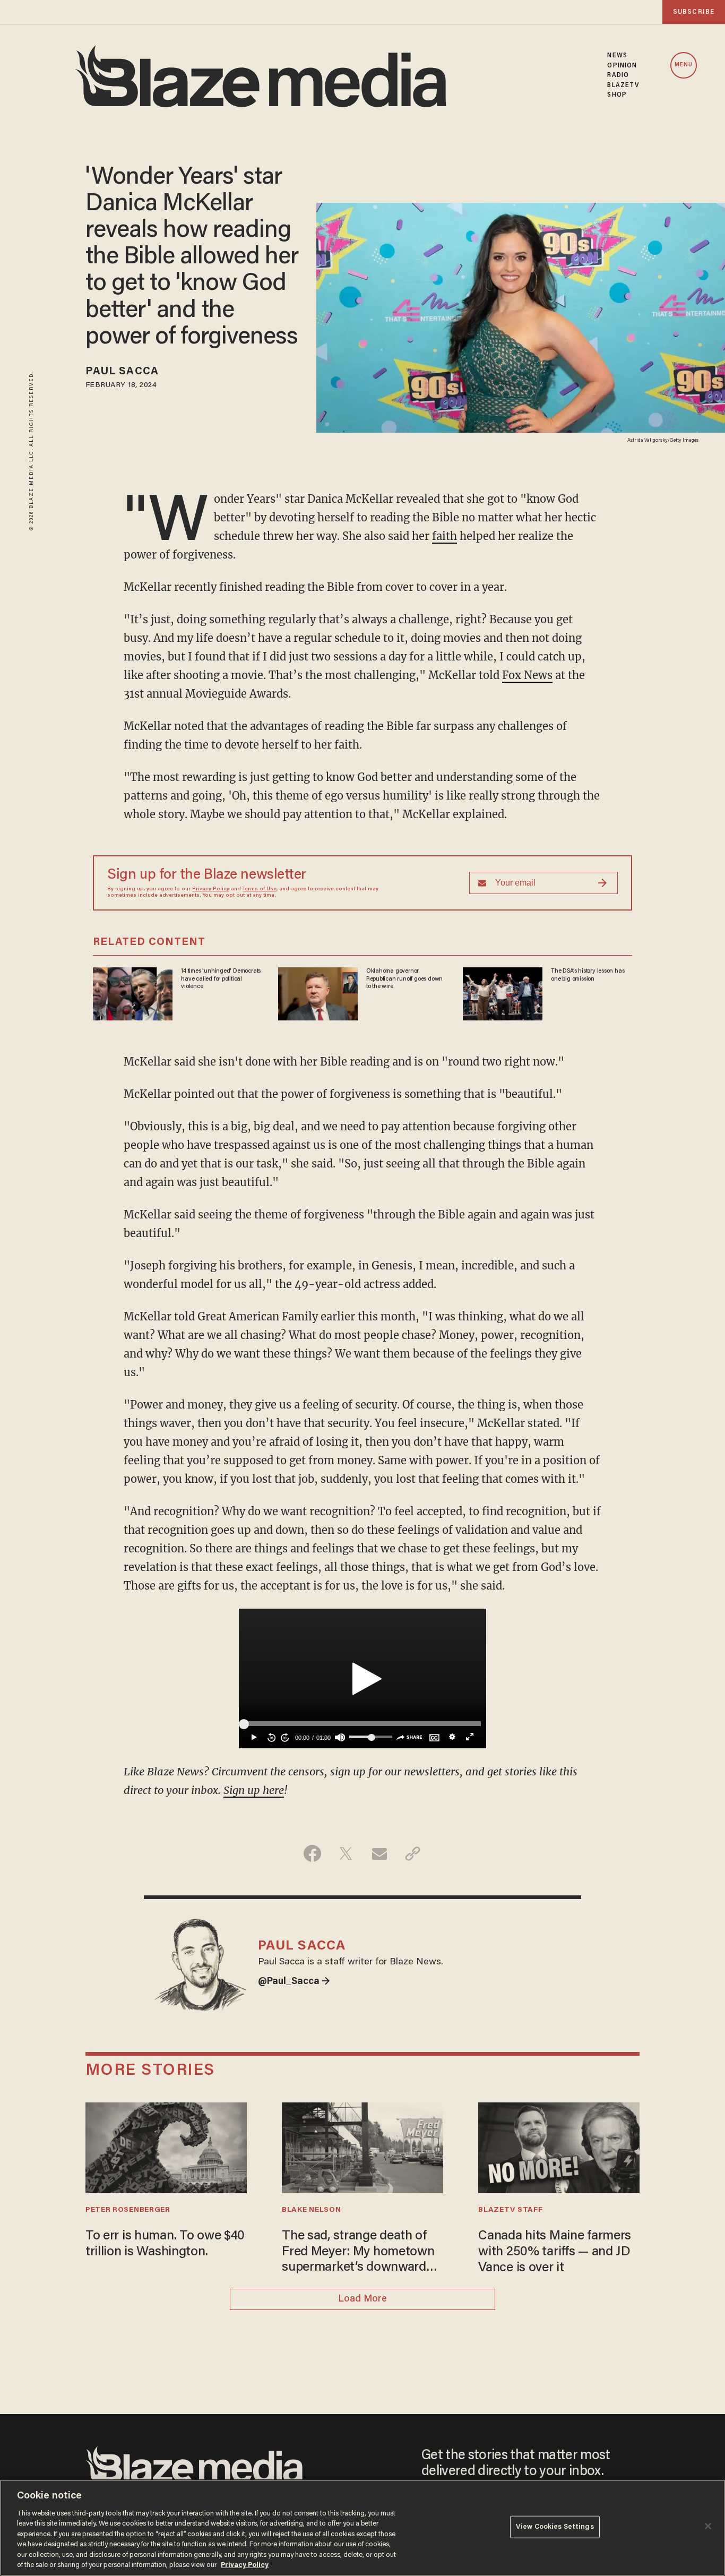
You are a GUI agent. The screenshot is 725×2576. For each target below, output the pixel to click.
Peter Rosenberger (128, 2210)
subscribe (694, 12)
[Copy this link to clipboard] (413, 1853)
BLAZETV (623, 85)
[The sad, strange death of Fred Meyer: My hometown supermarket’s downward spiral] (362, 2146)
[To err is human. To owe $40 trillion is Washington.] (166, 2146)
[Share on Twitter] (346, 1853)
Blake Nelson (311, 2210)
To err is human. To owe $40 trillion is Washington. (165, 2244)
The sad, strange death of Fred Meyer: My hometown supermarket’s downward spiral (358, 2253)
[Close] (708, 2526)
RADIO (618, 75)
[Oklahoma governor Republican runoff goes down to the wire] (318, 993)
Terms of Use (260, 889)
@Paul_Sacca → (294, 1982)
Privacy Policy (211, 889)
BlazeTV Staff (510, 2210)
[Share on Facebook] (312, 1853)
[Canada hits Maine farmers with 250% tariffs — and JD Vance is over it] (559, 2146)
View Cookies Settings (555, 2527)
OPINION (622, 66)
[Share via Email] (379, 1853)
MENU (684, 65)
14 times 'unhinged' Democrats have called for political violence (221, 979)
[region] (362, 2528)
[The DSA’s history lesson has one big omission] (503, 993)
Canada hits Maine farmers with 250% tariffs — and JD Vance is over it (555, 2252)
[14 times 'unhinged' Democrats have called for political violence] (133, 993)
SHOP (617, 95)
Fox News (527, 675)
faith (445, 536)
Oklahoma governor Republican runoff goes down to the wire (404, 979)
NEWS (617, 56)
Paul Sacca (122, 372)
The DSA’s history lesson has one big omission (588, 975)
